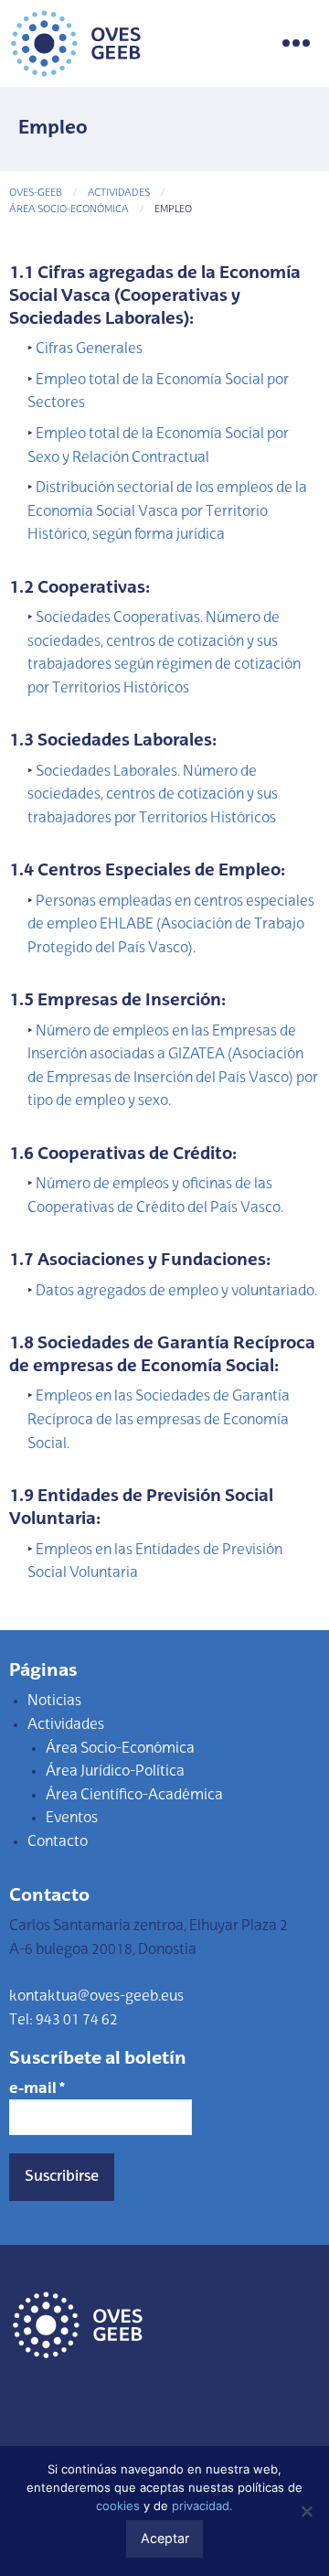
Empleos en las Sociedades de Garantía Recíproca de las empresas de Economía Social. (159, 1420)
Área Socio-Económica (69, 210)
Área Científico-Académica (134, 1796)
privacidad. (202, 2506)
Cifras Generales (89, 349)
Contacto (58, 1842)
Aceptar (165, 2538)
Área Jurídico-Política (115, 1772)
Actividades (119, 193)
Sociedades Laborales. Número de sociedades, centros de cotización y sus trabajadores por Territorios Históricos (153, 795)
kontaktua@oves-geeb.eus (96, 1997)
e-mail (37, 2089)
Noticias (54, 1701)
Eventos (72, 1819)
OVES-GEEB (36, 193)
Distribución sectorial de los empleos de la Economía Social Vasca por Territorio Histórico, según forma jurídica (167, 512)
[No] (306, 2511)
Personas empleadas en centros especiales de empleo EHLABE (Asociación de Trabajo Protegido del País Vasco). (171, 925)
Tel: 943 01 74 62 (64, 2021)
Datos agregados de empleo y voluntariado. (176, 1292)
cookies (118, 2506)
